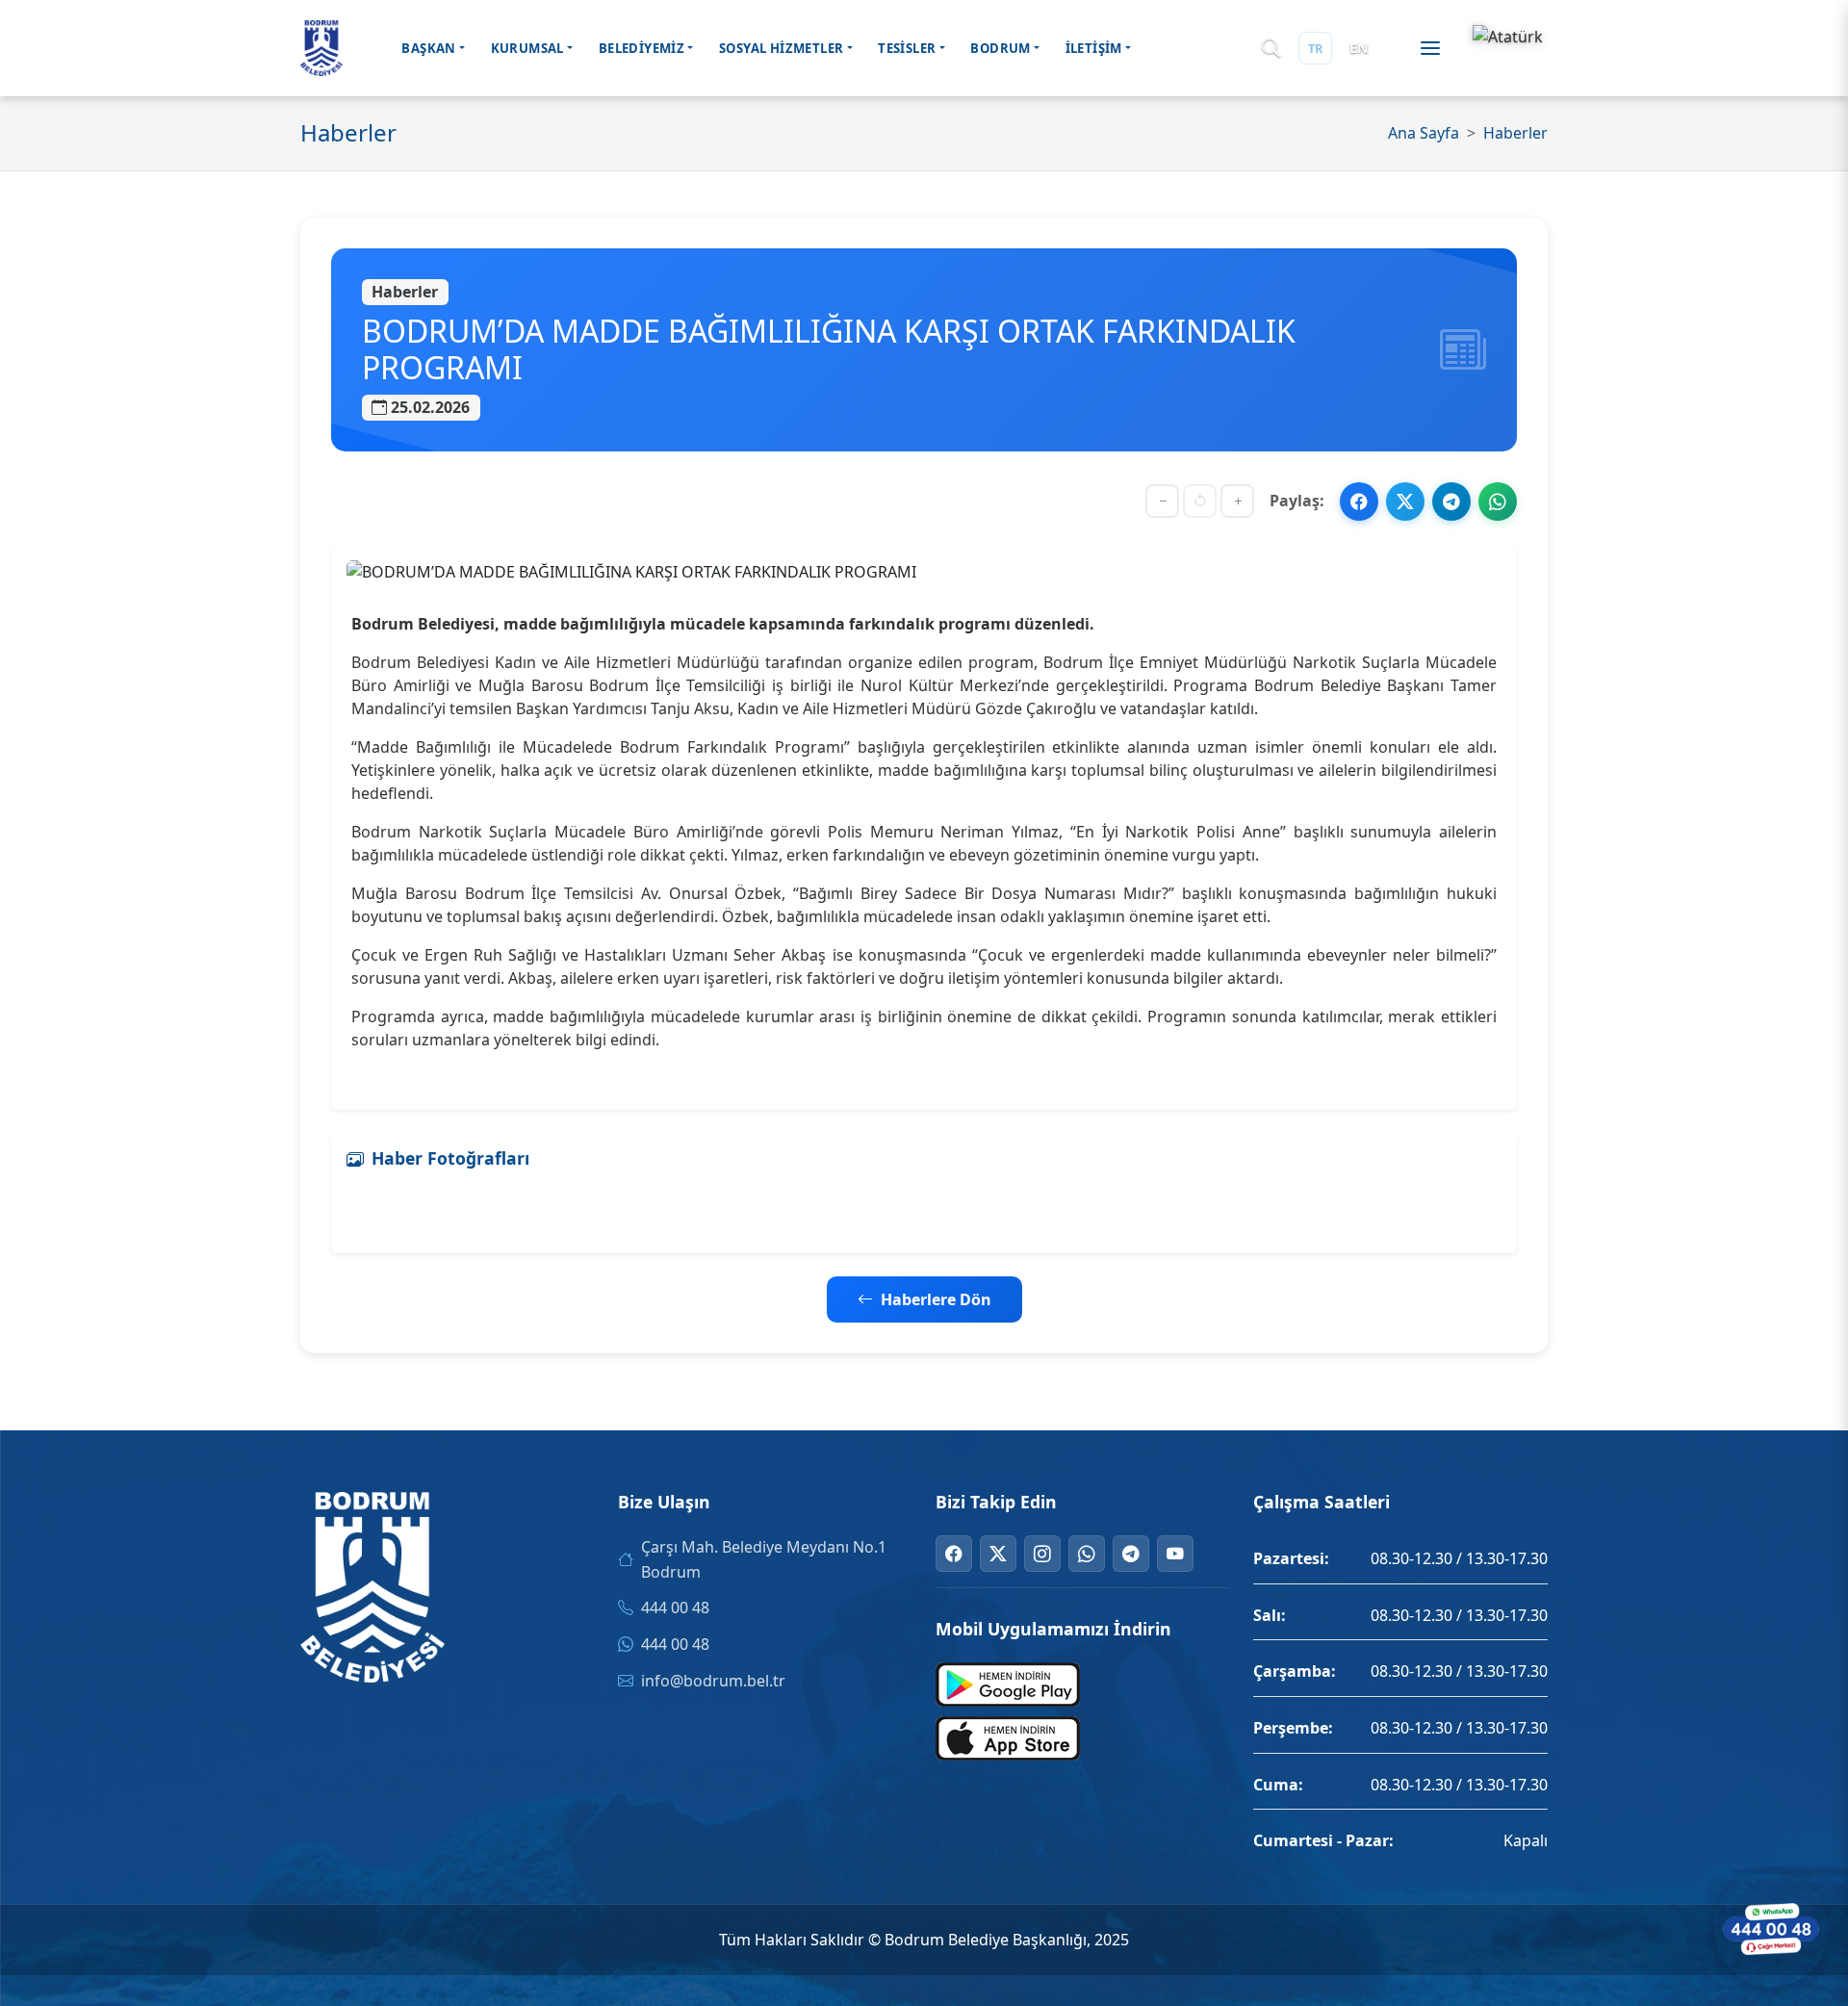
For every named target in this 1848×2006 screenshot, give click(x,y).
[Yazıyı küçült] (1162, 501)
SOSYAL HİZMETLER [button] (781, 48)
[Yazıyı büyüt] (1237, 501)
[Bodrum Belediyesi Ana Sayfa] (321, 48)
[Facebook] (954, 1554)
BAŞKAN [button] (428, 48)
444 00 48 (675, 1607)
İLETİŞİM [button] (1094, 48)
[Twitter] (998, 1554)
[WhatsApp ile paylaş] (1498, 501)
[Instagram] (1042, 1554)
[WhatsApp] (1087, 1554)
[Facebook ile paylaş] (1359, 501)
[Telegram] (1131, 1554)
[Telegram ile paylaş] (1451, 501)
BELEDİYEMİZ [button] (642, 48)
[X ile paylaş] (1405, 501)
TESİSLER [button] (907, 48)
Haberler (1515, 133)
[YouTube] (1175, 1554)
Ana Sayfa (1424, 133)
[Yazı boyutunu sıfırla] (1200, 501)
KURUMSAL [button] (527, 48)
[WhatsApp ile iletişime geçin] (1771, 1929)
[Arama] (1271, 49)
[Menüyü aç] (1430, 48)
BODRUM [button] (1000, 48)
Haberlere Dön (936, 1299)
